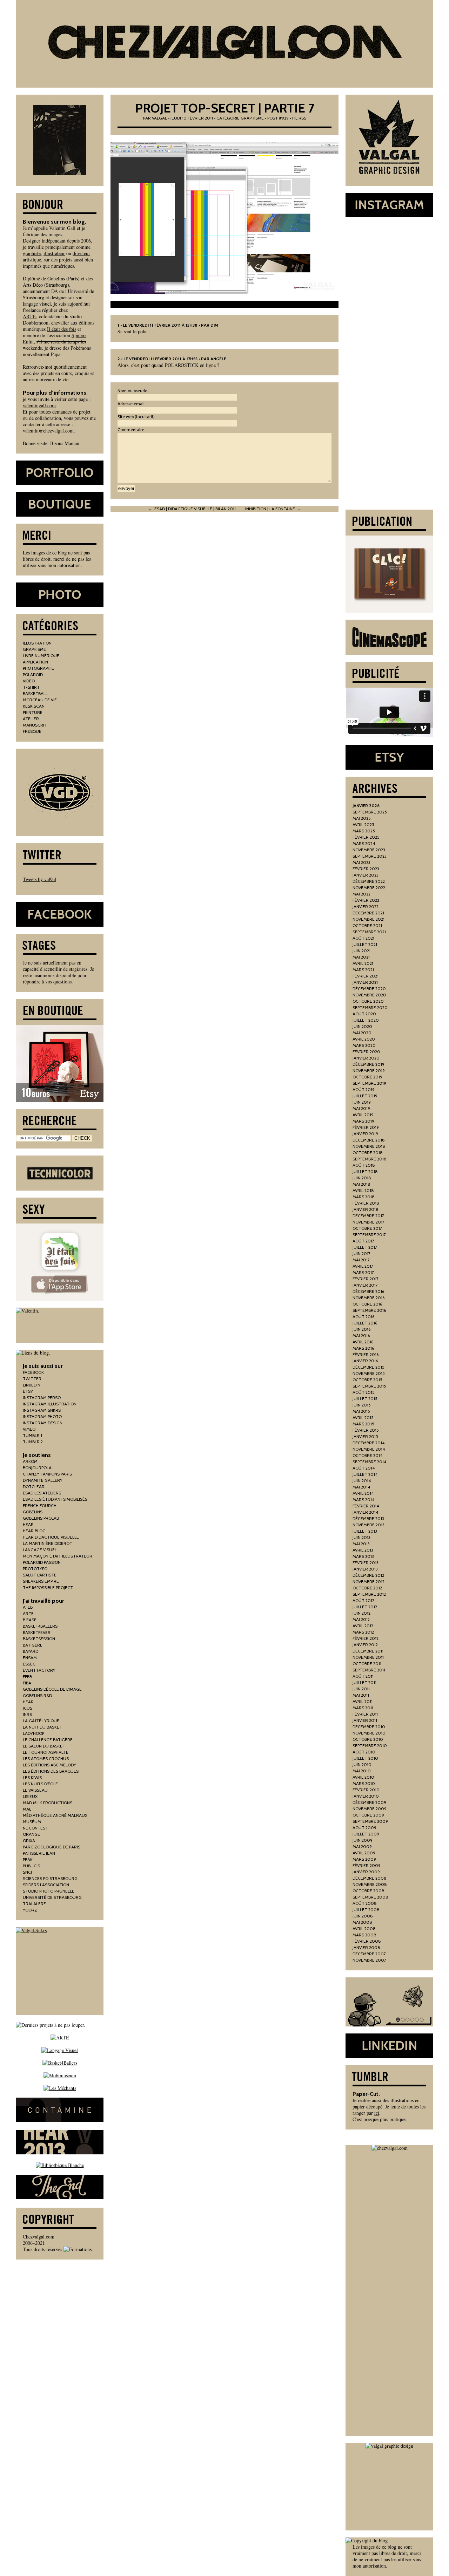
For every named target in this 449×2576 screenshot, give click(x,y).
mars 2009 (364, 1859)
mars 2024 (364, 843)
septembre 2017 (369, 1235)
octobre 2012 (367, 1588)
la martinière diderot (48, 1543)
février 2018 (366, 1203)
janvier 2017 (365, 1285)
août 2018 (364, 1165)
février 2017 (366, 1279)
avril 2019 (363, 1115)
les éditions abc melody (49, 1765)
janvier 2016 (365, 1361)
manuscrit (35, 725)
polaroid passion (42, 1562)
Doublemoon (36, 323)
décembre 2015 (368, 1367)
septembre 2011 (369, 1670)
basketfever (37, 1632)
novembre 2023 (369, 850)
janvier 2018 (366, 1209)
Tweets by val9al (39, 879)
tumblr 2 (33, 1442)
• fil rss (298, 118)
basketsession (39, 1639)
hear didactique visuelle (51, 1537)
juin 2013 (361, 1537)
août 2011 (363, 1676)
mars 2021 (363, 970)
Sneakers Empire (41, 1581)
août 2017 (363, 1241)
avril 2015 (363, 1418)
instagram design (43, 1423)
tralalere (34, 1904)
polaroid (33, 674)
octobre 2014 (367, 1455)
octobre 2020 (368, 1001)
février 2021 (366, 976)
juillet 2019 (365, 1096)
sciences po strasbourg (50, 1878)
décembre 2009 (369, 1802)
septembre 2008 (370, 1897)
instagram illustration (50, 1404)
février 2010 (366, 1790)
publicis (31, 1866)
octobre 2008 (368, 1891)
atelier (31, 719)
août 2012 (363, 1600)
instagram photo (42, 1416)
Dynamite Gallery (43, 1480)
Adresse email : (132, 404)
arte (28, 1613)
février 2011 (365, 1714)
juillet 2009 (366, 1834)
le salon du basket (44, 1746)
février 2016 (366, 1354)
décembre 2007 (369, 1954)
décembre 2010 (369, 1727)
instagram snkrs (42, 1410)
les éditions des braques (51, 1771)
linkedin (32, 1385)
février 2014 (366, 1506)
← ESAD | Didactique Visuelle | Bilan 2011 (192, 509)
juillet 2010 (365, 1758)
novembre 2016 (368, 1298)
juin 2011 (361, 1689)
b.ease (30, 1620)
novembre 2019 (369, 1071)
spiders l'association (46, 1885)
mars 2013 (363, 1556)
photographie (38, 668)
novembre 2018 (369, 1146)
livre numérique (41, 656)
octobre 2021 (367, 925)
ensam (30, 1658)
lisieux (30, 1796)
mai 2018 (361, 1184)
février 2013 (366, 1563)
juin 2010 (362, 1764)
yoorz (30, 1910)
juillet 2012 (365, 1607)
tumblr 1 (32, 1435)
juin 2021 (361, 951)
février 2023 (366, 869)
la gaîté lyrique (41, 1721)
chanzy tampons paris (47, 1474)
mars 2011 (363, 1708)
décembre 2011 (368, 1651)
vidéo (29, 681)
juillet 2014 (365, 1474)
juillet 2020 (366, 1020)
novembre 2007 (369, 1960)
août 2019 (364, 1089)
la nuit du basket (42, 1727)
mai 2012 (361, 1619)
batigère (33, 1645)
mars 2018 (364, 1197)
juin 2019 (362, 1102)
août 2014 (364, 1468)
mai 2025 (362, 818)
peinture (33, 712)
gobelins (33, 1512)
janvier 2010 (366, 1796)
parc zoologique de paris (52, 1847)
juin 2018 (362, 1178)
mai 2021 (361, 957)
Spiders (79, 335)
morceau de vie (40, 700)
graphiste (32, 253)
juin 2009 (363, 1840)
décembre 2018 (369, 1140)
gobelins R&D (37, 1695)
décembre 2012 (368, 1575)
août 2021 (363, 938)
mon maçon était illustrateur (58, 1556)
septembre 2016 (369, 1310)
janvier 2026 (366, 806)
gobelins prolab (41, 1518)
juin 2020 (362, 1026)
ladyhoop (33, 1733)
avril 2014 (363, 1493)
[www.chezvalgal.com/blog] (224, 44)
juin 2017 (361, 1253)
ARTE (29, 316)
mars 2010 (364, 1783)
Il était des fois (62, 329)
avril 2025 (363, 824)
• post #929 (277, 118)
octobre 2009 (368, 1815)
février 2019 (366, 1127)
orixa (29, 1841)
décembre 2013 (368, 1518)
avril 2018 (363, 1190)
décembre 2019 (368, 1064)
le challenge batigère (48, 1740)
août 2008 (365, 1903)
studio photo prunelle (49, 1891)
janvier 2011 (365, 1720)
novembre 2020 (369, 995)
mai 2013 (361, 1544)
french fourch (40, 1505)
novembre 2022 (369, 888)
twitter (32, 1379)
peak (28, 1859)
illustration (37, 643)
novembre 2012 (368, 1582)
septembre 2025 (370, 812)
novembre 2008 (370, 1884)
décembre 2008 (370, 1878)
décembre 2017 (368, 1216)
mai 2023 (361, 862)
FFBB (27, 1677)
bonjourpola (37, 1468)
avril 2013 (363, 1550)
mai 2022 (361, 894)
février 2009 (367, 1865)
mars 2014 (363, 1500)
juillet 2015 (365, 1399)
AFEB (28, 1607)
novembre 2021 (368, 919)
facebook (33, 1372)
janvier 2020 (366, 1058)
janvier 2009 (366, 1872)
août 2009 (364, 1828)
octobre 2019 (367, 1077)
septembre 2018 (370, 1159)
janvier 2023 (366, 875)
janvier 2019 (365, 1134)
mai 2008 (362, 1922)
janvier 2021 (365, 982)
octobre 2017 (367, 1228)
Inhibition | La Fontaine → (273, 509)
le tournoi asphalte (46, 1752)
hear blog (34, 1531)
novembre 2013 (368, 1525)
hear (28, 1524)
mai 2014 (361, 1487)
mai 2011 (361, 1695)
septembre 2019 (369, 1083)
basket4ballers (40, 1626)
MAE (27, 1809)
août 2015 (364, 1392)
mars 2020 (364, 1045)
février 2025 (366, 837)
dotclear (34, 1487)
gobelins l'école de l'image (52, 1689)
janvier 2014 (365, 1512)
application (35, 662)
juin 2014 (362, 1481)
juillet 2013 (365, 1531)
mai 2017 (361, 1260)
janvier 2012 (365, 1645)
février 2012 (366, 1638)
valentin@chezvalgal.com (48, 431)
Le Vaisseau (35, 1790)
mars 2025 (364, 831)
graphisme (252, 118)
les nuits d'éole (40, 1784)
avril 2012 (363, 1626)
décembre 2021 (368, 913)
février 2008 (367, 1941)
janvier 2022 (366, 907)
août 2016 (363, 1317)
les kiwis (32, 1777)
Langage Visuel (40, 1550)
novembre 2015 (369, 1373)
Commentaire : (132, 430)
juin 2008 (363, 1916)
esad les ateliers (42, 1493)
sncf (28, 1872)
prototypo (35, 1569)
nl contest (35, 1828)
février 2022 (366, 900)
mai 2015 (361, 1411)
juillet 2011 (364, 1682)
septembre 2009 (370, 1821)
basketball (35, 693)
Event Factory (39, 1670)
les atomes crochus (46, 1759)
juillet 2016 (365, 1323)
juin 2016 (361, 1329)
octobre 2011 (367, 1664)
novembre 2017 (368, 1222)
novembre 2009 (370, 1809)
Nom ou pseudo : (133, 391)
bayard (31, 1651)
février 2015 (366, 1430)
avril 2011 (363, 1701)
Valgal (159, 118)
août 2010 (364, 1752)
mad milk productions (48, 1803)
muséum (32, 1822)
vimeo (29, 1429)
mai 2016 (361, 1335)
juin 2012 (361, 1613)
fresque (32, 731)
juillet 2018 (365, 1171)
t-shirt (31, 687)
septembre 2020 (370, 1007)
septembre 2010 (370, 1746)
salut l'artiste (40, 1575)
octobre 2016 (367, 1304)
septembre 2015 (369, 1386)
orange (31, 1834)
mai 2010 (362, 1771)
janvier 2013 (365, 1569)
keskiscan (34, 706)
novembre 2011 (368, 1657)
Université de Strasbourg (52, 1897)
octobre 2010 (368, 1739)
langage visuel (37, 304)
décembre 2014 (368, 1443)
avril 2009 (364, 1853)
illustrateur (54, 253)
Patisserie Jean (39, 1853)
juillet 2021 (365, 944)
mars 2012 (363, 1632)
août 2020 (364, 1014)
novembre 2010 (369, 1733)
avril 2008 (364, 1928)
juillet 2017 (365, 1247)
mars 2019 (363, 1121)
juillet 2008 (366, 1910)
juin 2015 (362, 1405)
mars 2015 (363, 1424)
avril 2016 (363, 1342)
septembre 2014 (369, 1462)
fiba (27, 1683)
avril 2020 (364, 1039)
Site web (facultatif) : (137, 417)
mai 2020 (362, 1033)
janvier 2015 (365, 1436)
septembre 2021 (369, 932)
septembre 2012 (369, 1594)
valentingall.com (39, 405)
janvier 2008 (366, 1947)
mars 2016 (363, 1348)
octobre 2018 (368, 1153)
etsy (28, 1391)
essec (29, 1664)
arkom (30, 1461)
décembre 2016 (368, 1291)
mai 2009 (362, 1846)
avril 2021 (363, 963)
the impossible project (48, 1587)
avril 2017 (363, 1266)
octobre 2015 (367, 1380)
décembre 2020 (369, 989)
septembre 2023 (370, 856)
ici (377, 2113)
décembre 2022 (369, 881)
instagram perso (42, 1398)
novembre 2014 (369, 1449)
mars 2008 (364, 1935)
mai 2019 (361, 1108)
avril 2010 (363, 1777)
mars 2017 (363, 1272)
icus (28, 1708)
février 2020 (366, 1052)
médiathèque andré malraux (55, 1815)
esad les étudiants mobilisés (55, 1499)
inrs (27, 1714)
